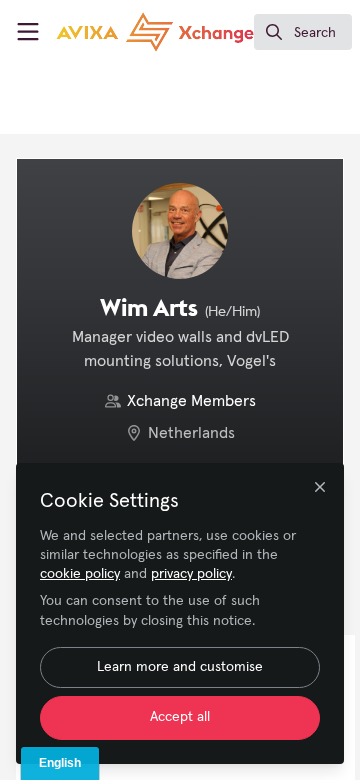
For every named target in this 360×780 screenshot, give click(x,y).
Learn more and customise (180, 667)
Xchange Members (191, 401)
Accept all (180, 717)
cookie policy (80, 574)
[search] (303, 32)
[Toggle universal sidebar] (28, 32)
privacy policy (191, 574)
